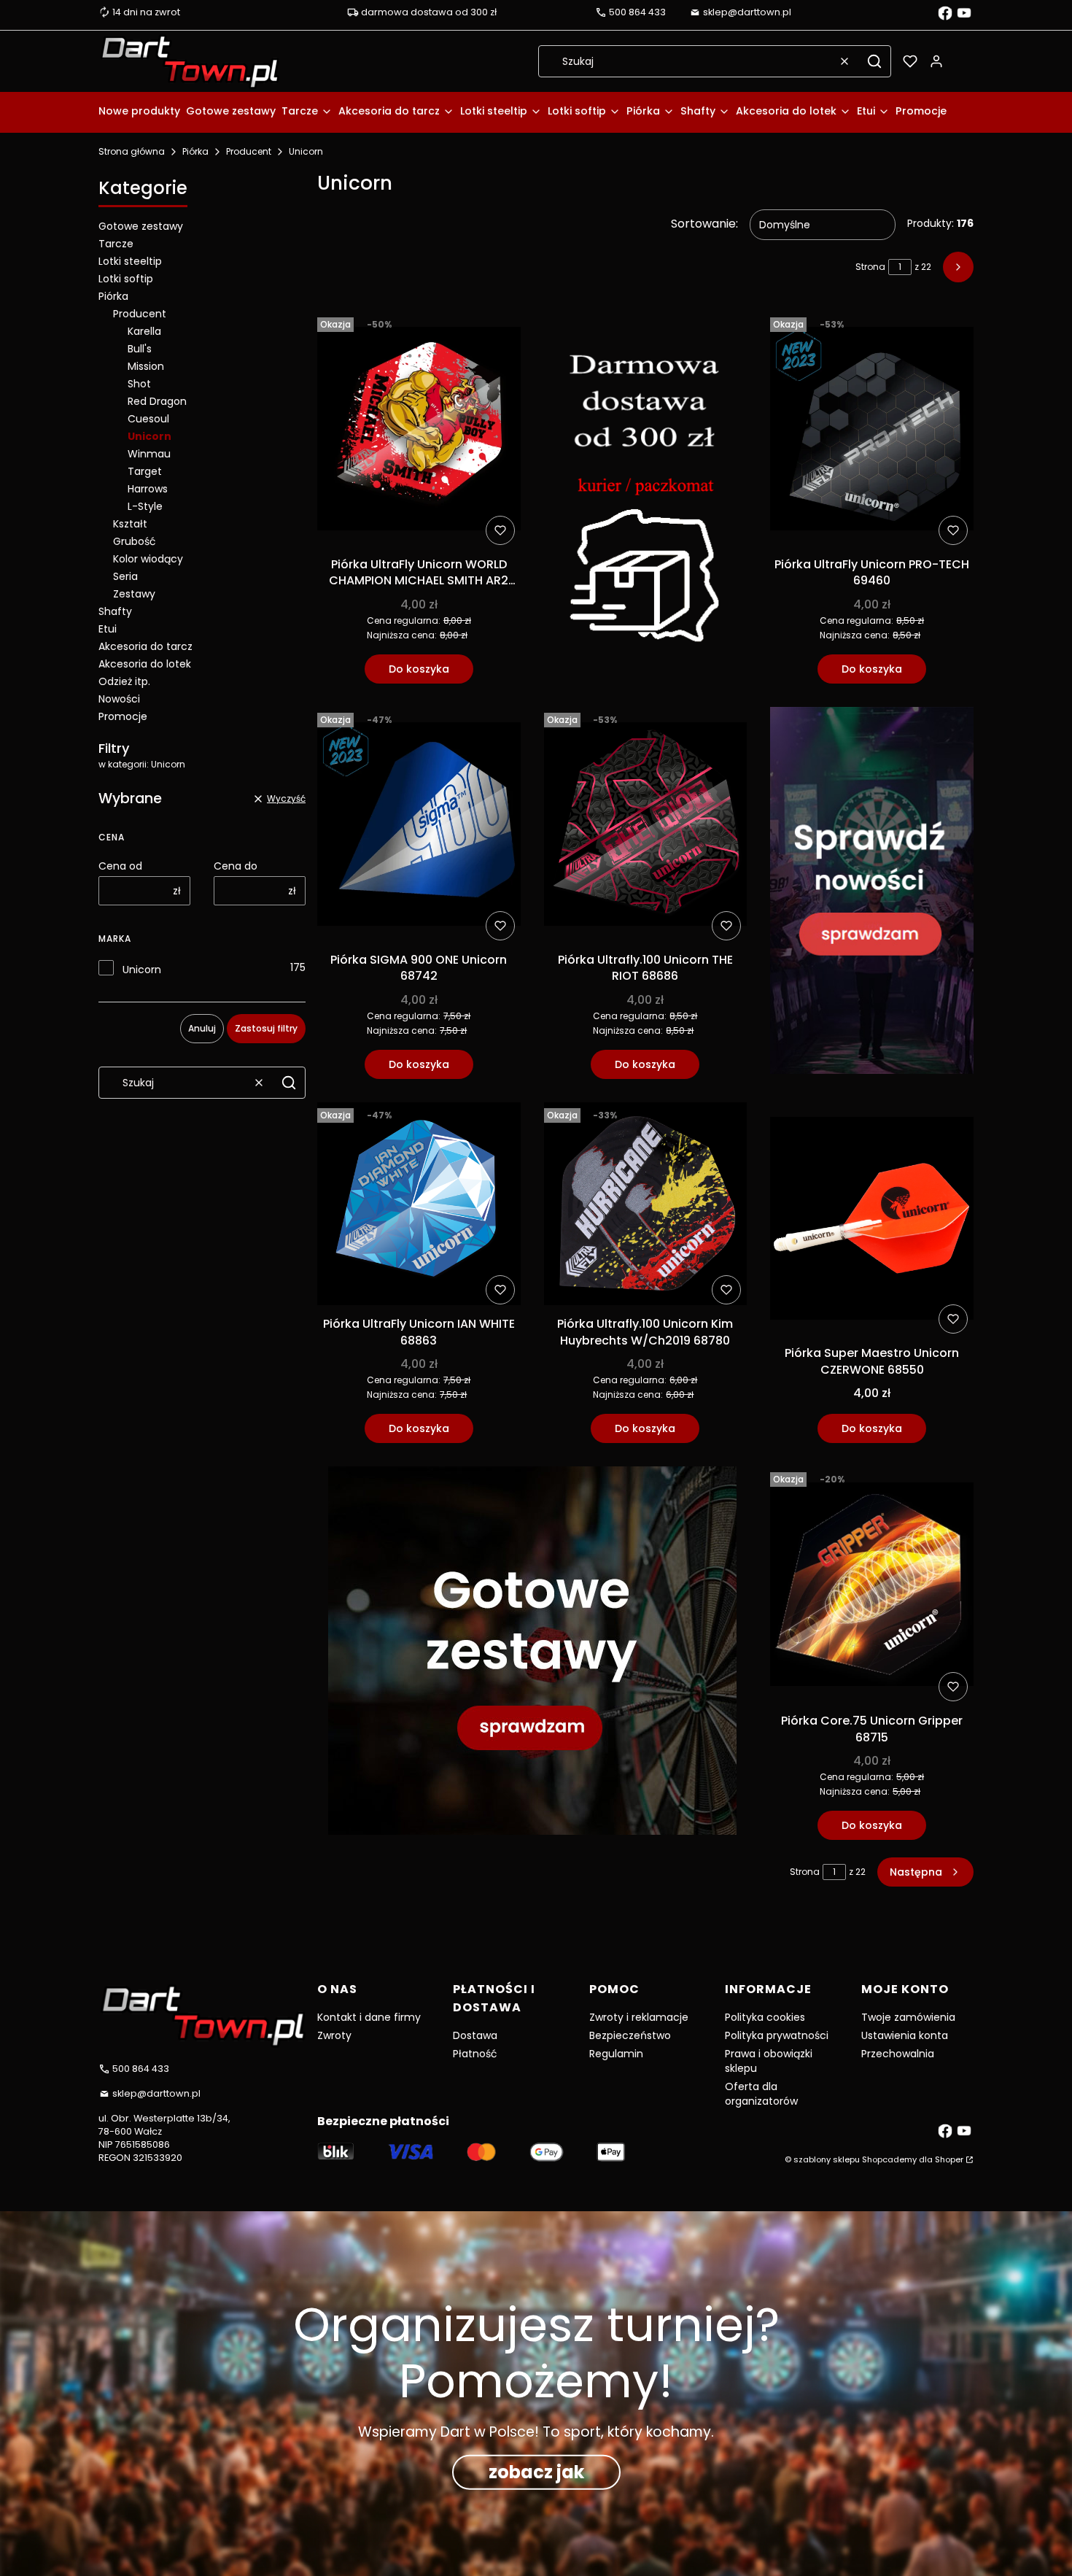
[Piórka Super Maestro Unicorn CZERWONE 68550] (872, 1221)
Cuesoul (148, 419)
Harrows (148, 489)
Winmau (149, 454)
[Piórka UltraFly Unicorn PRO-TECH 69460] (872, 431)
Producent (249, 151)
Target (145, 471)
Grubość (135, 541)
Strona (870, 267)
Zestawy (134, 594)
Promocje (123, 716)
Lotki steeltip (130, 261)
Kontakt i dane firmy (369, 2017)
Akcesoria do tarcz (145, 646)
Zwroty (334, 2035)
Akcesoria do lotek (145, 664)
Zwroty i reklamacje (639, 2017)
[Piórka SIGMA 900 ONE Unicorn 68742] (419, 827)
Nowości (119, 699)
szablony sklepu (827, 2159)
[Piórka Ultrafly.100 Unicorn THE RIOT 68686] (646, 827)
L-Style (145, 506)
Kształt (130, 524)
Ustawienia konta (905, 2035)
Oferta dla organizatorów (761, 2094)
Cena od (120, 866)
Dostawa (475, 2035)
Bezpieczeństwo (630, 2035)
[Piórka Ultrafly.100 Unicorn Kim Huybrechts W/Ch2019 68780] (646, 1207)
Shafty (115, 611)
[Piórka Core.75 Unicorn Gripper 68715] (872, 1587)
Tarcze (116, 244)
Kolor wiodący (148, 559)
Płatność (475, 2054)
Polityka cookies (765, 2017)
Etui (108, 629)
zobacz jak (536, 2472)
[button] (874, 61)
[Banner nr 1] (646, 498)
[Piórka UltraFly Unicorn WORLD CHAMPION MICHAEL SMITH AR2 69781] (419, 431)
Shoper (949, 2159)
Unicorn (142, 970)
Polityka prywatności (777, 2035)
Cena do (236, 866)
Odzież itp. (124, 681)
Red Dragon (157, 401)
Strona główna (132, 151)
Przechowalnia (898, 2054)
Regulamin (616, 2054)
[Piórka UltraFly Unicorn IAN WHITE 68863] (419, 1207)
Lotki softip (126, 279)
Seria (125, 576)
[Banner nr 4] (872, 893)
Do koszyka (419, 669)
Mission (146, 366)
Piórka (195, 151)
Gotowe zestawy (141, 226)
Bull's (140, 349)
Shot (139, 384)
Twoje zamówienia (908, 2017)
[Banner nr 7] (532, 1653)
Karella (144, 331)
